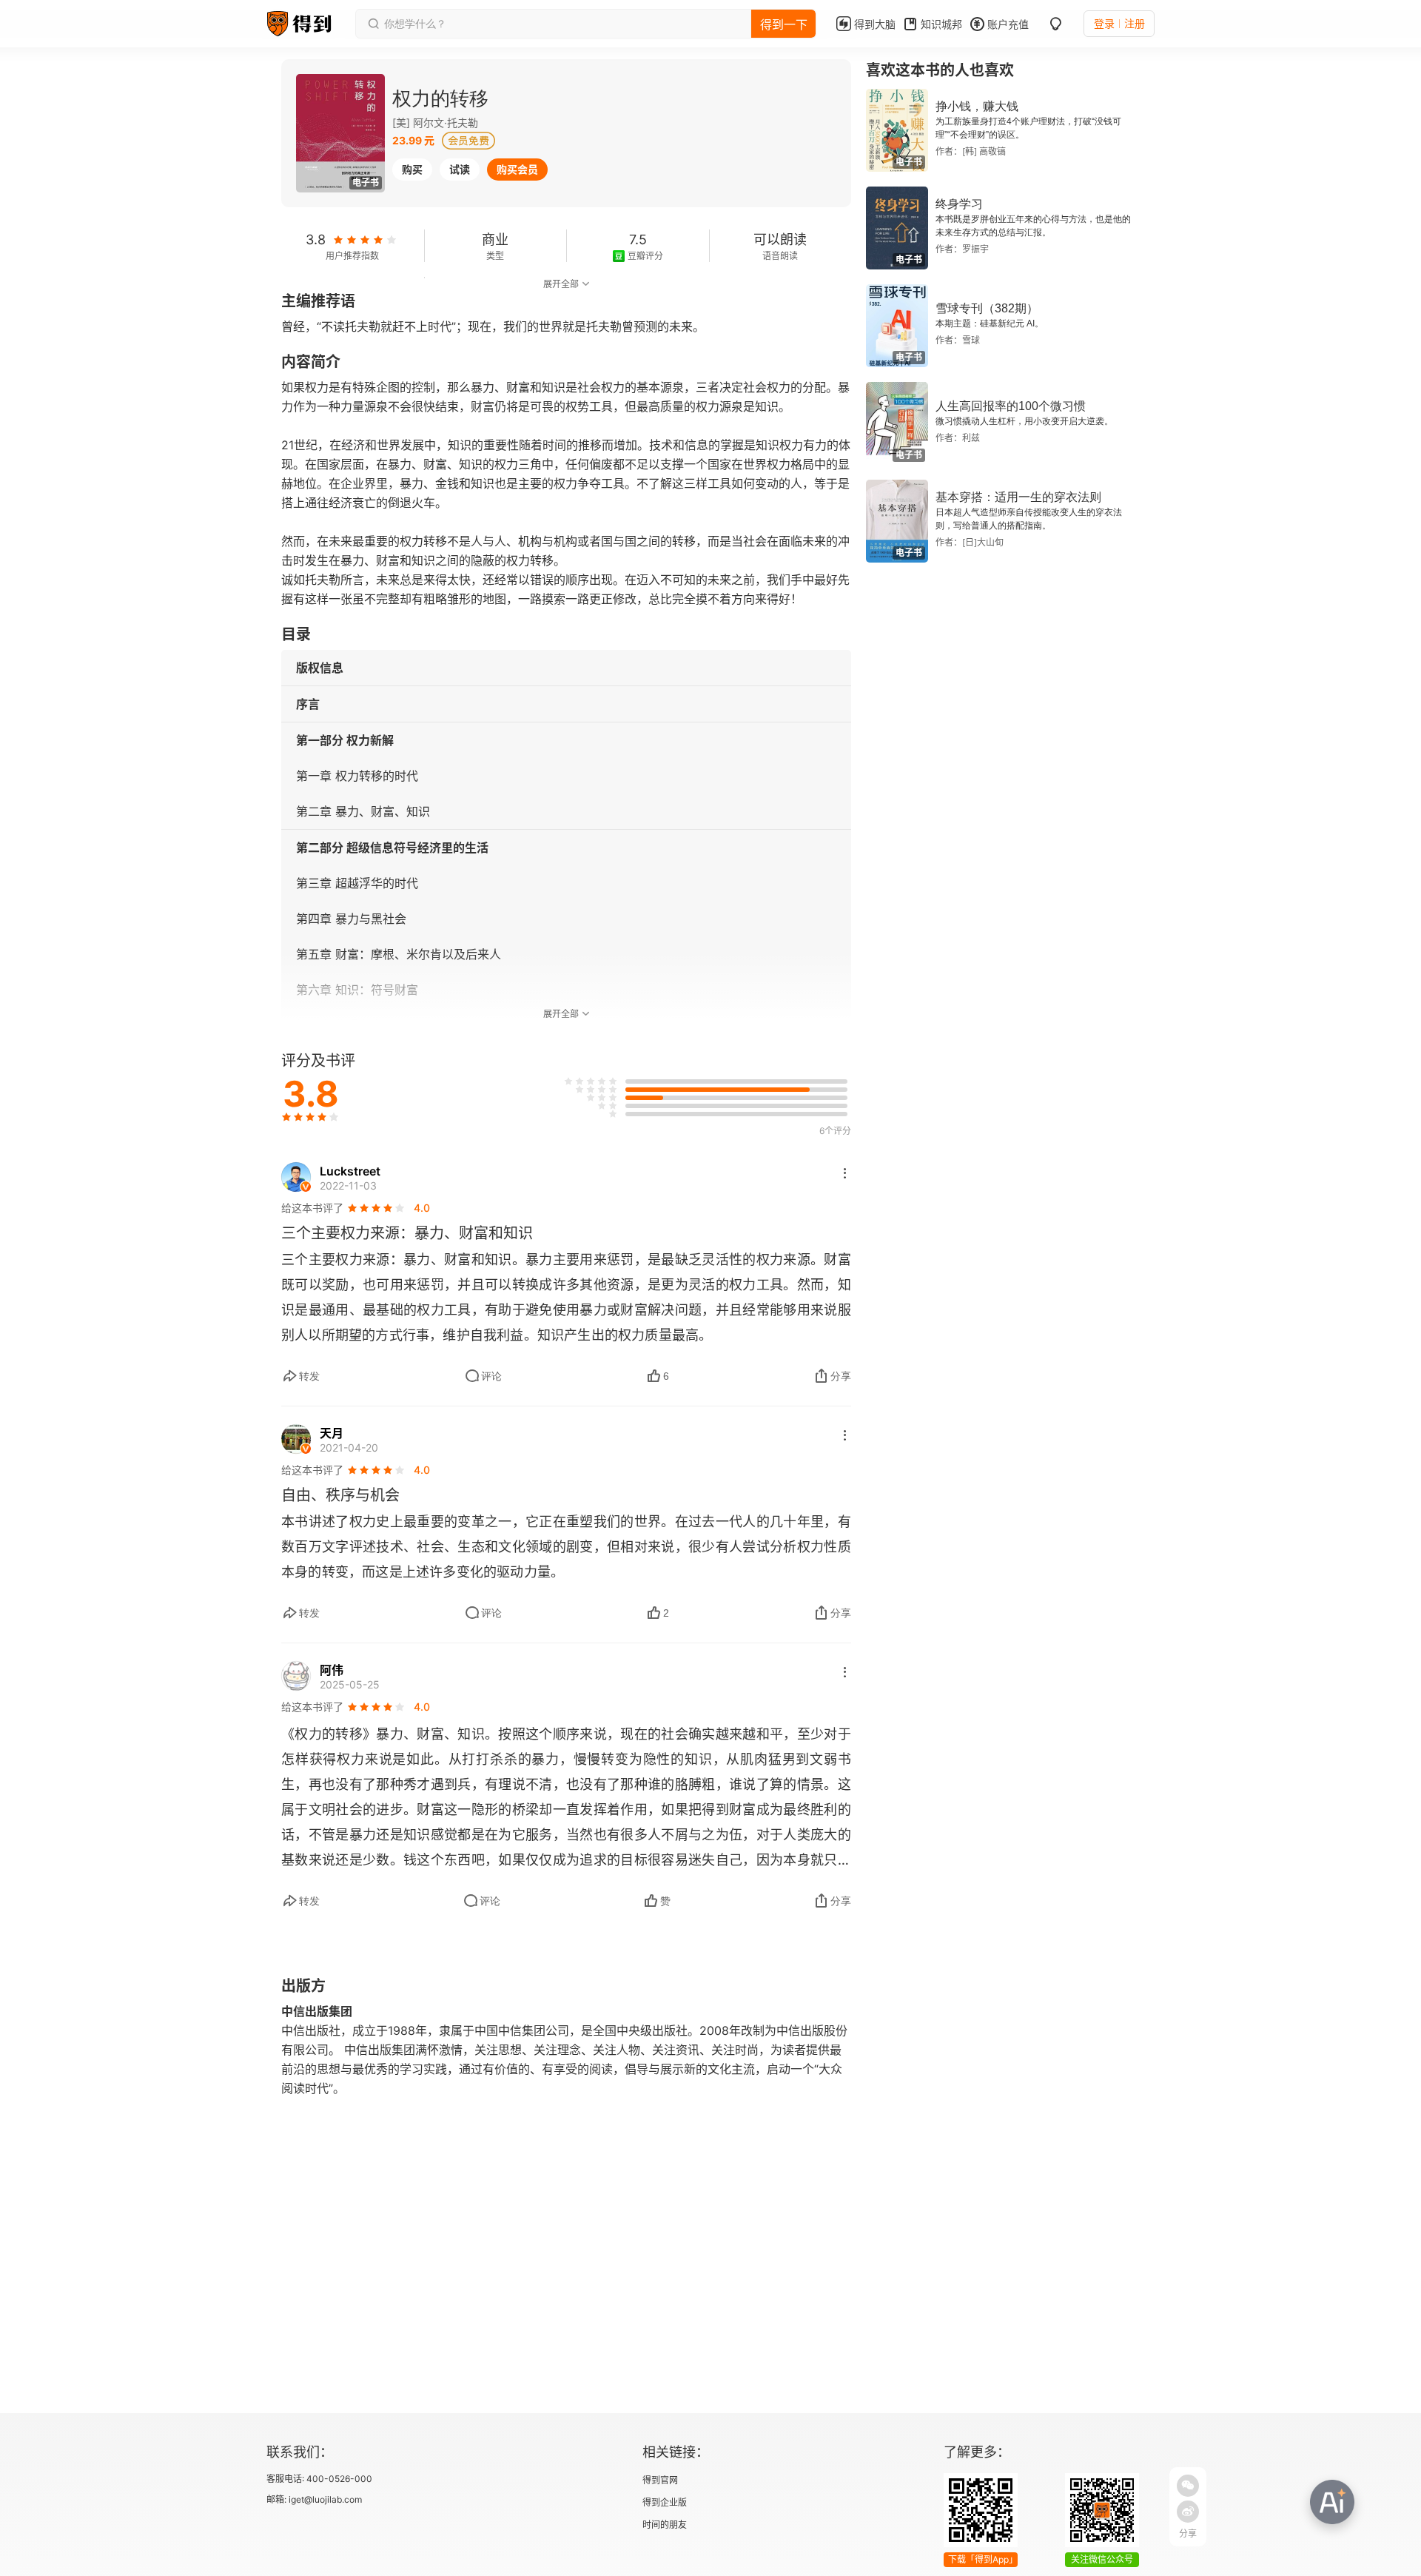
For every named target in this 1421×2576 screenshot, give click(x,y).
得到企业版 (665, 2502)
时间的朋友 (665, 2525)
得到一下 (784, 24)
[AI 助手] (1332, 2502)
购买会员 (517, 169)
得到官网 (660, 2480)
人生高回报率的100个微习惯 (1011, 406)
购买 (412, 169)
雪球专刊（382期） (987, 308)
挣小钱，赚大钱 (977, 106)
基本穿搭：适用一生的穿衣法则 (1018, 497)
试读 (460, 169)
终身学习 (959, 204)
